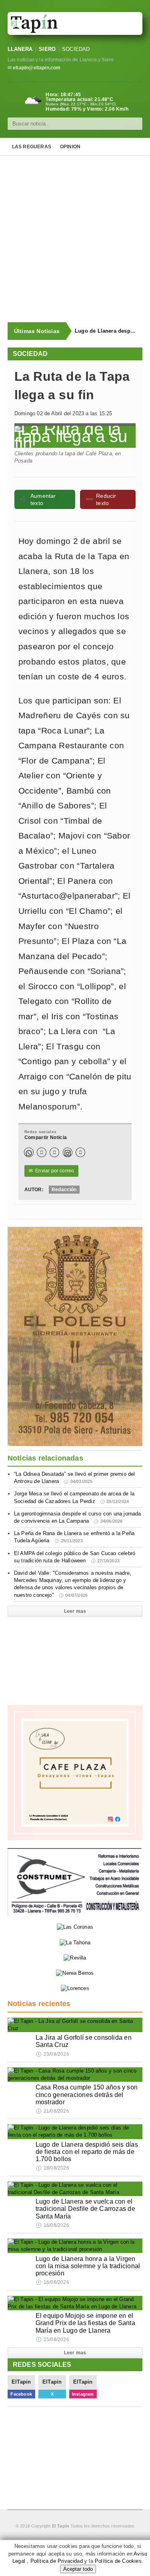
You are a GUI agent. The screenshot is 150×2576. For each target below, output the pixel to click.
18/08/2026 (52, 2168)
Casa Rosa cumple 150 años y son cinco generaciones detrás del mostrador (87, 2094)
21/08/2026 (52, 2111)
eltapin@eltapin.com (37, 68)
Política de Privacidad (57, 2561)
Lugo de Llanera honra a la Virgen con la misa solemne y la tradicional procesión (88, 2266)
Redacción (64, 1190)
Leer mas (75, 1611)
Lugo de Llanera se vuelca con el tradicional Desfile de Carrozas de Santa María (85, 2209)
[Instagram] (68, 1152)
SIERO (47, 49)
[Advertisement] (75, 239)
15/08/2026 (52, 2340)
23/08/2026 (52, 2054)
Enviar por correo (52, 1171)
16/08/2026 (52, 2225)
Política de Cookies (118, 2561)
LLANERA (20, 49)
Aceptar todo (78, 2569)
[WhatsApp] (29, 1152)
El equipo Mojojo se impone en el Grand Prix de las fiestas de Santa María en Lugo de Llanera (85, 2323)
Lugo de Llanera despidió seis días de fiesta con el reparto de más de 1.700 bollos (105, 331)
